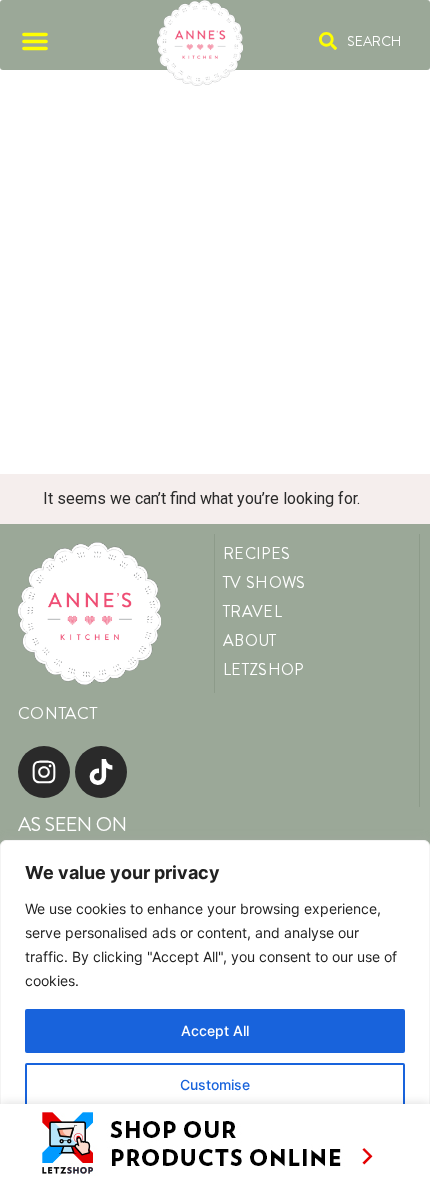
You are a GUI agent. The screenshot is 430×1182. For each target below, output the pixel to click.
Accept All (215, 1030)
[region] (215, 1011)
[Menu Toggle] (35, 41)
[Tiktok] (101, 772)
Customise (215, 1084)
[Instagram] (44, 772)
